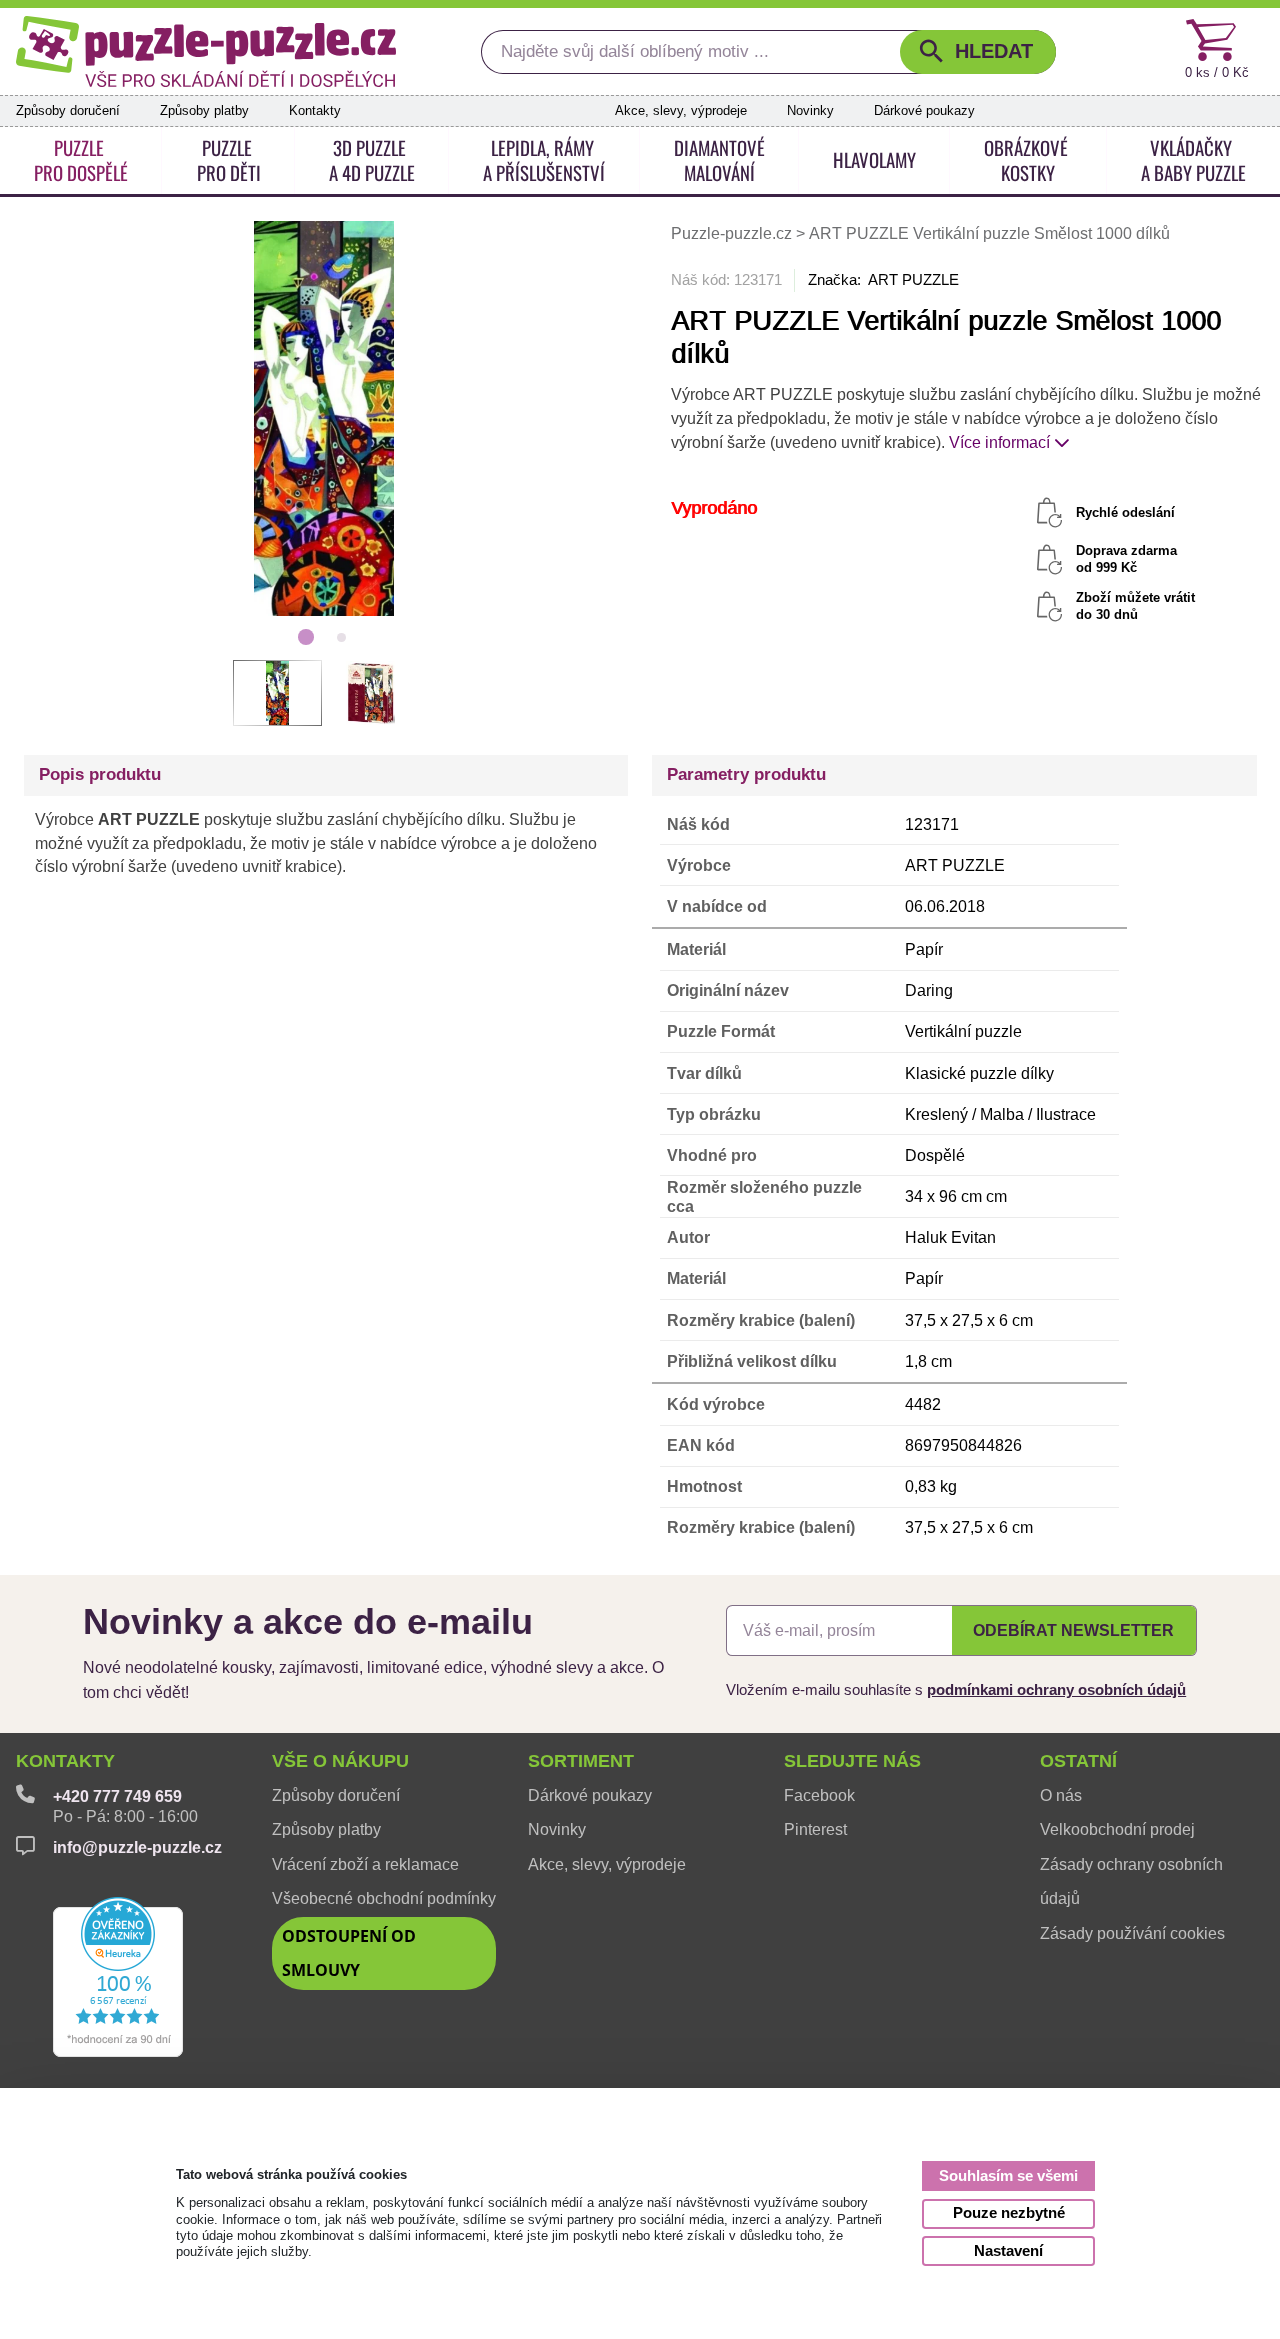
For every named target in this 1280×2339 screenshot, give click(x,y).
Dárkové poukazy (924, 110)
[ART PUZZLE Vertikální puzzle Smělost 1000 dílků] (323, 417)
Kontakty (315, 110)
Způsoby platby (204, 110)
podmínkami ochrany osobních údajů (1056, 1690)
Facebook (819, 1795)
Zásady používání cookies (1132, 1933)
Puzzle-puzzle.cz (733, 233)
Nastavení (1008, 2250)
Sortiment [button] (581, 1761)
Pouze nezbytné (1009, 2212)
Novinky (810, 110)
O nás (1061, 1795)
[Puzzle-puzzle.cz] (206, 52)
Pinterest (815, 1829)
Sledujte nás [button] (852, 1761)
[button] (978, 52)
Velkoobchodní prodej (1117, 1829)
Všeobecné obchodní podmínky (384, 1898)
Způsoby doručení (68, 110)
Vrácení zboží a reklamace (365, 1864)
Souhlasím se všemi (1008, 2175)
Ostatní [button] (1078, 1761)
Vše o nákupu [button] (340, 1761)
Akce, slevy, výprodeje (681, 110)
